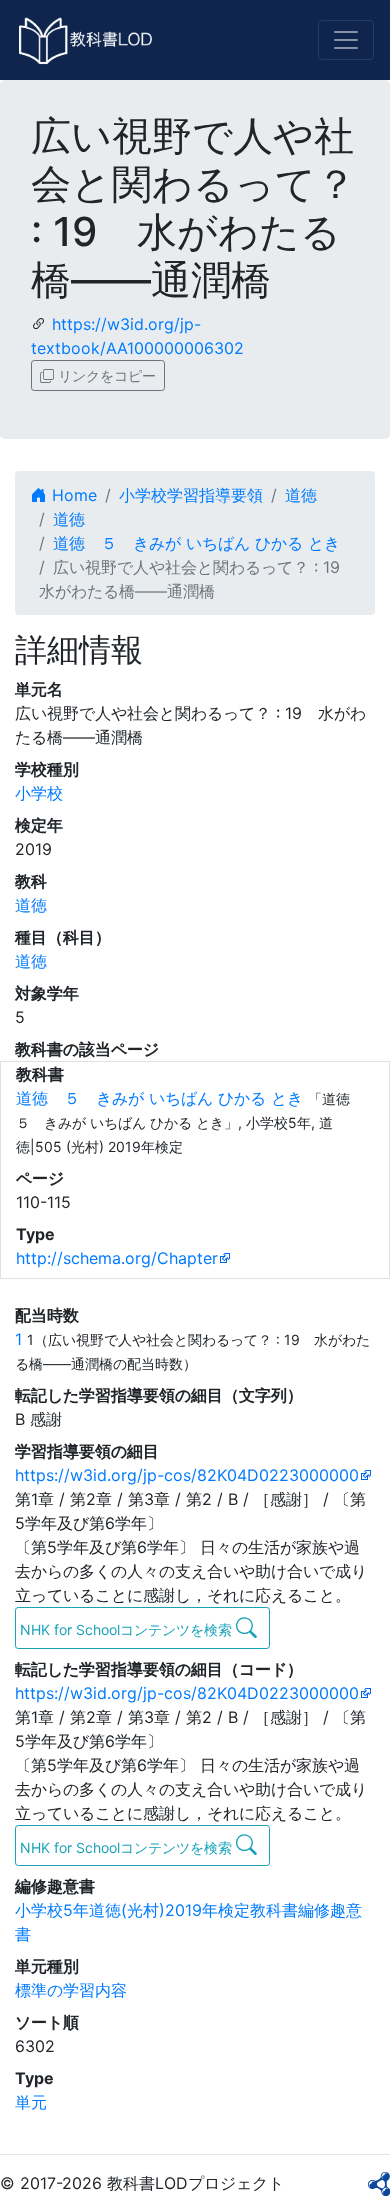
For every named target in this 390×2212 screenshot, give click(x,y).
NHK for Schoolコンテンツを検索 (128, 1629)
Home (72, 495)
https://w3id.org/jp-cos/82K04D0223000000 (187, 1475)
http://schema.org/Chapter (117, 1258)
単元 (31, 2102)
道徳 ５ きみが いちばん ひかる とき (196, 543)
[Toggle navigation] (346, 40)
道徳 (301, 495)
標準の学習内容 (71, 1990)
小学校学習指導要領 (191, 495)
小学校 (39, 793)
